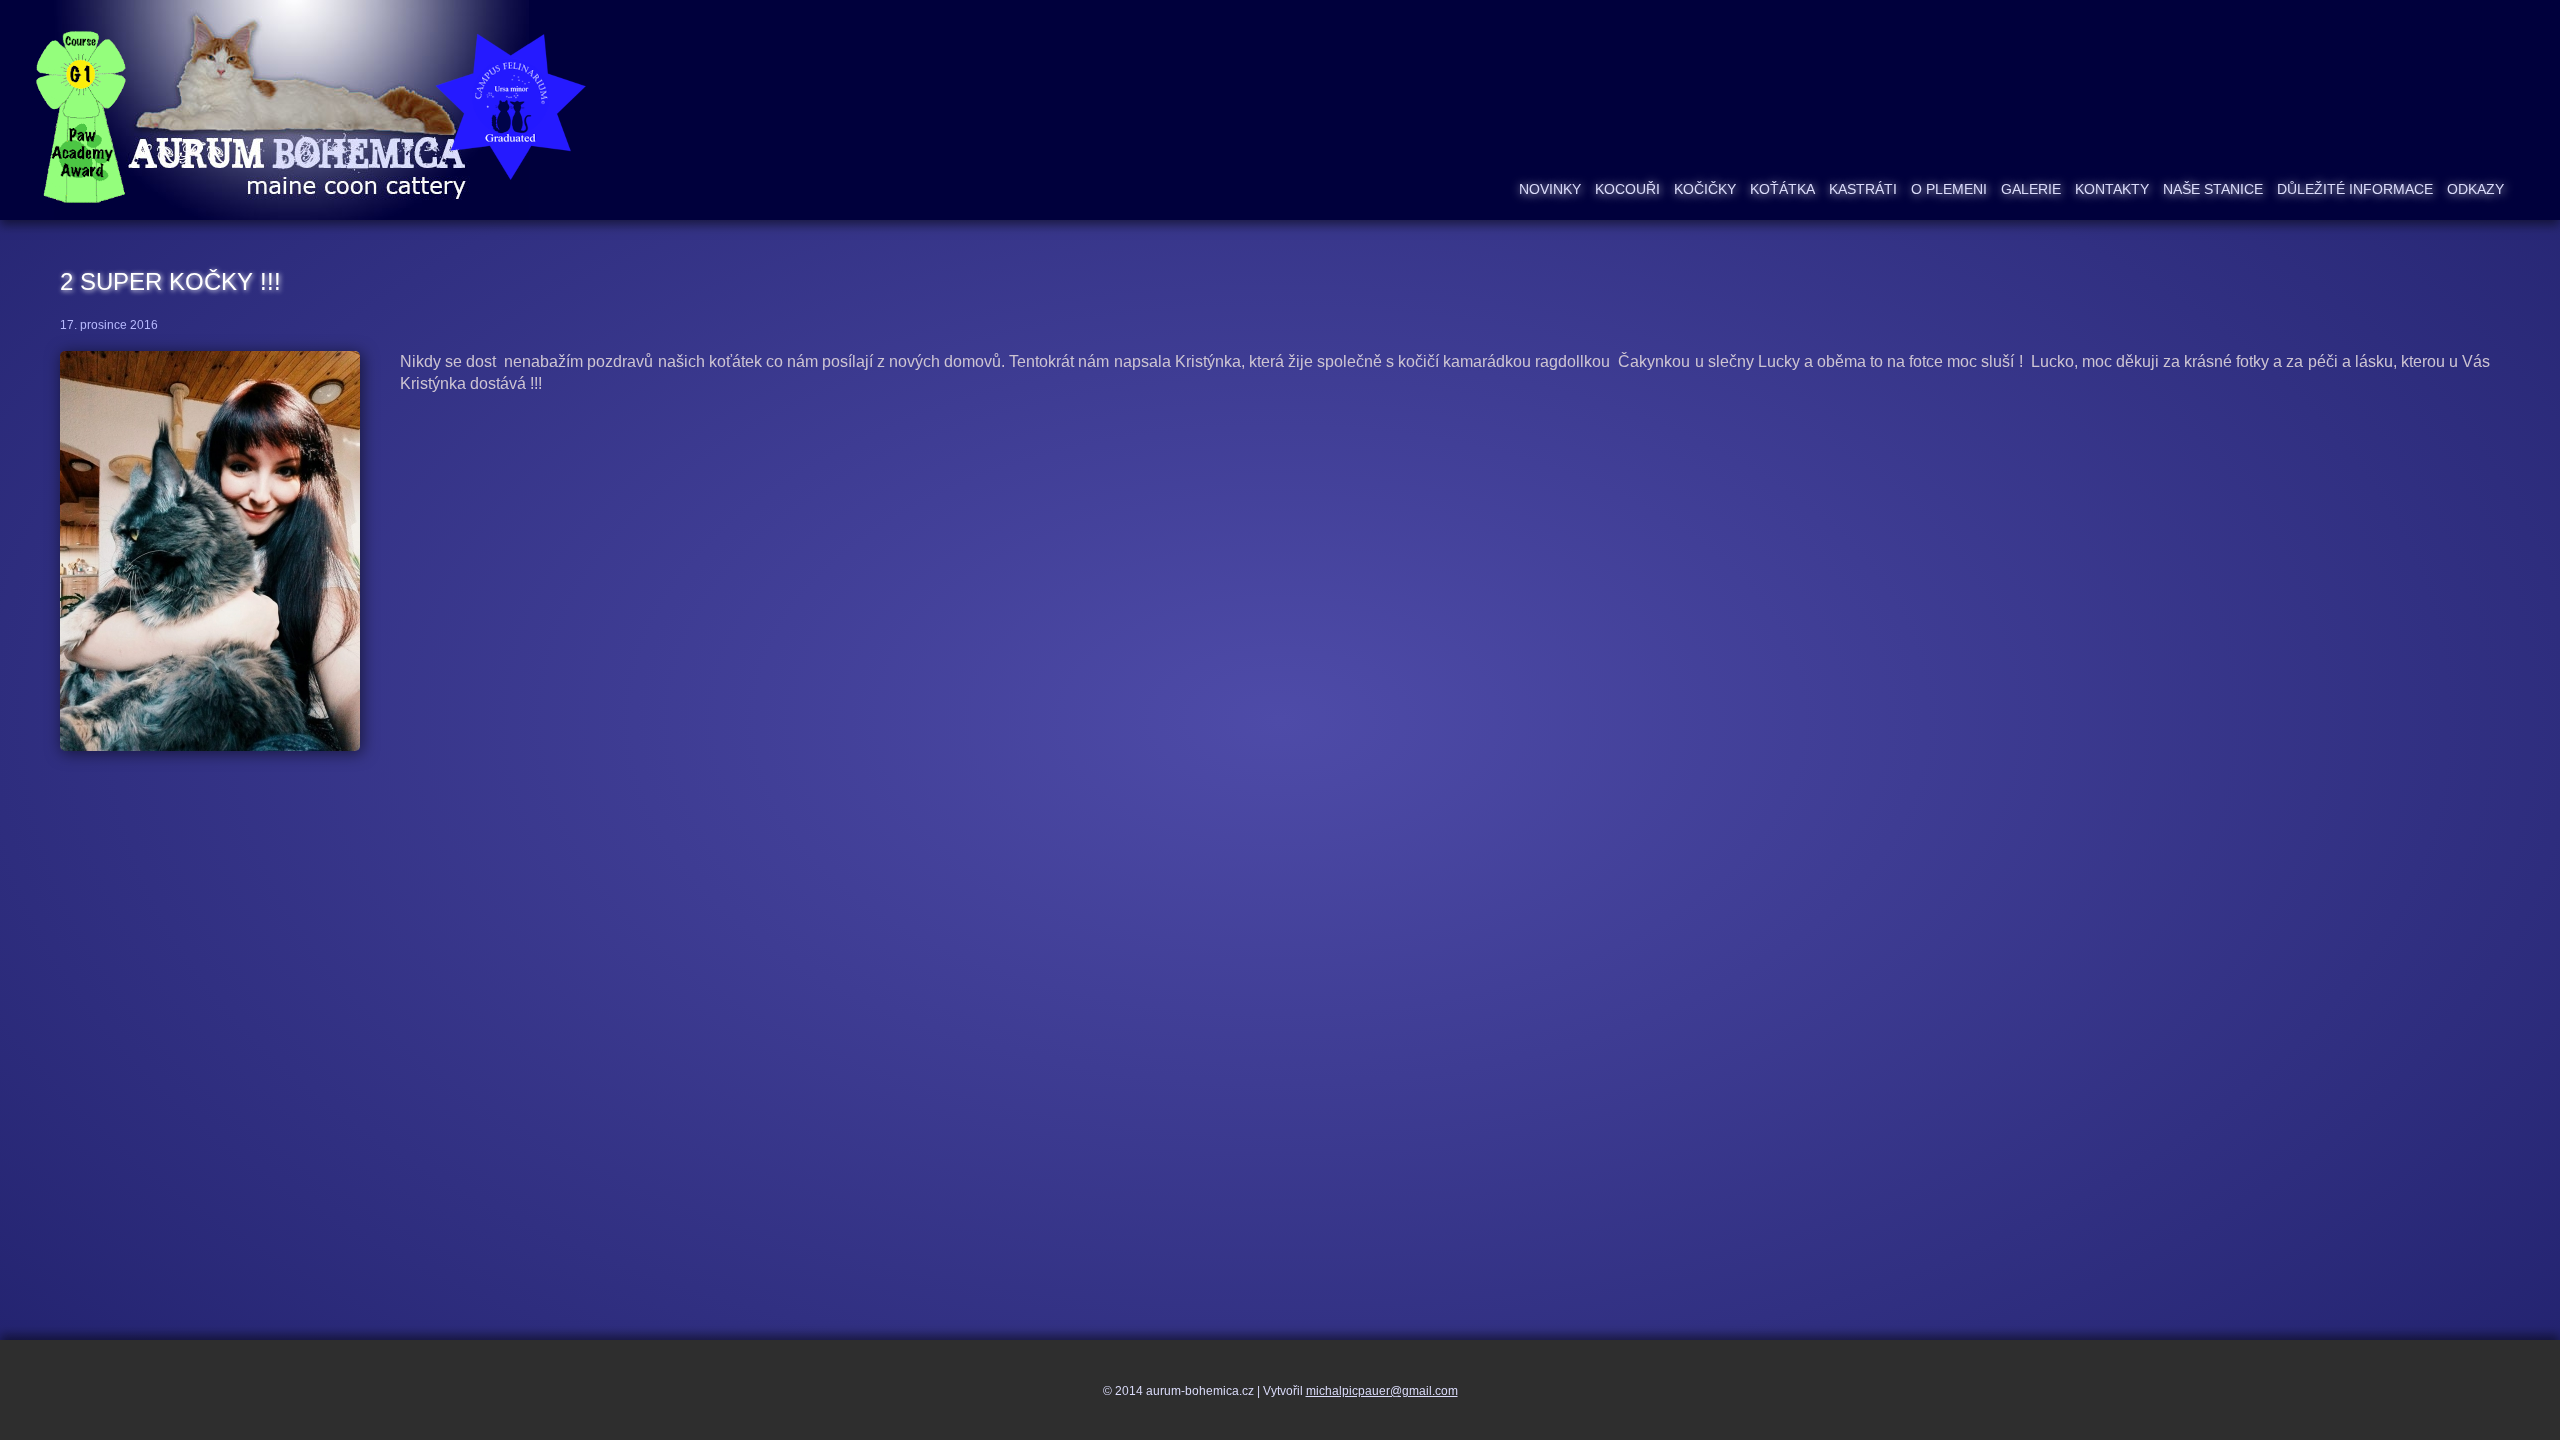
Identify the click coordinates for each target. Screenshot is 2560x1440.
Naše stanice (2213, 189)
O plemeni (1949, 189)
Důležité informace (2355, 189)
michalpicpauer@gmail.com (1382, 1391)
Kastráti (1863, 189)
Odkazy (2475, 189)
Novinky (1550, 189)
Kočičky (1705, 189)
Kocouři (1627, 189)
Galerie (2031, 189)
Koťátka (1782, 189)
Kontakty (2112, 189)
